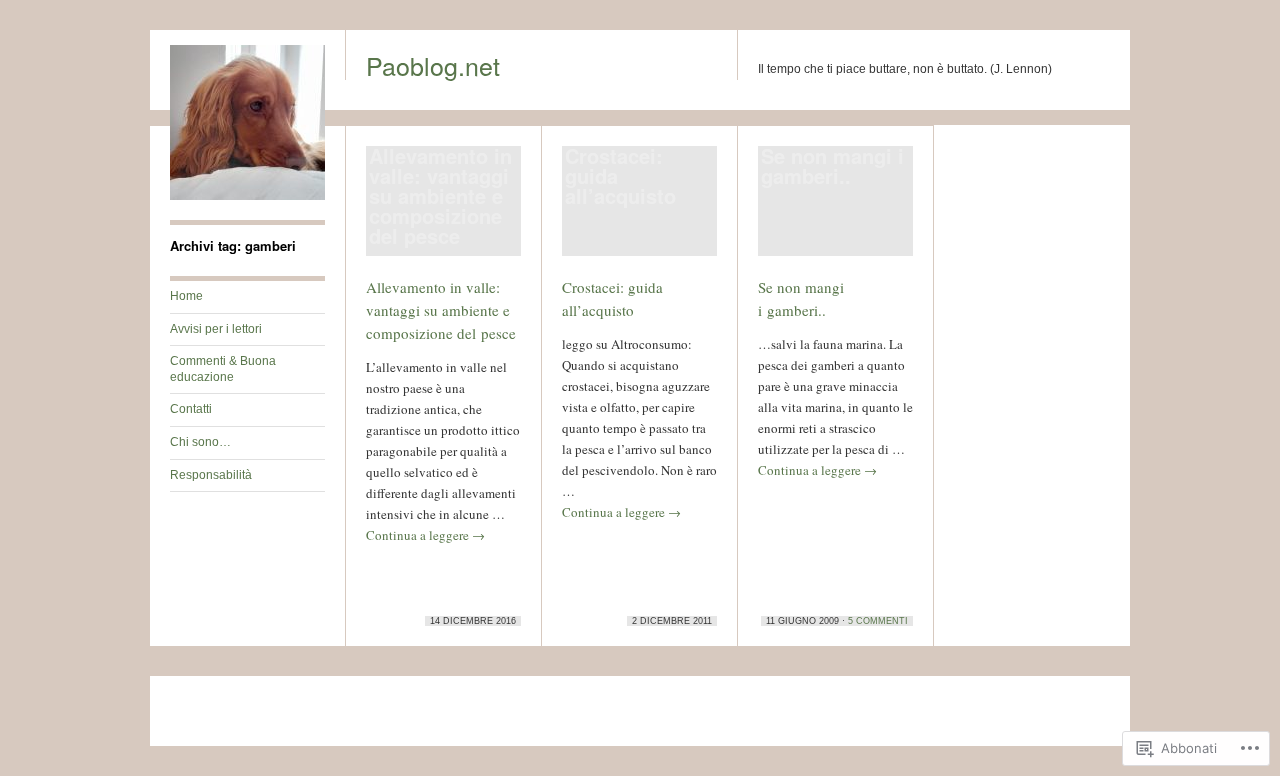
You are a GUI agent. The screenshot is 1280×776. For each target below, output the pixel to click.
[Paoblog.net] (247, 196)
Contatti (191, 409)
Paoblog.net (433, 65)
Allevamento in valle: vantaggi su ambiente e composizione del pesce (441, 310)
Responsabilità (211, 475)
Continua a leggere (425, 535)
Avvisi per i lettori (216, 329)
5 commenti (878, 621)
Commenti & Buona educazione (223, 369)
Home (186, 296)
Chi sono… (200, 442)
